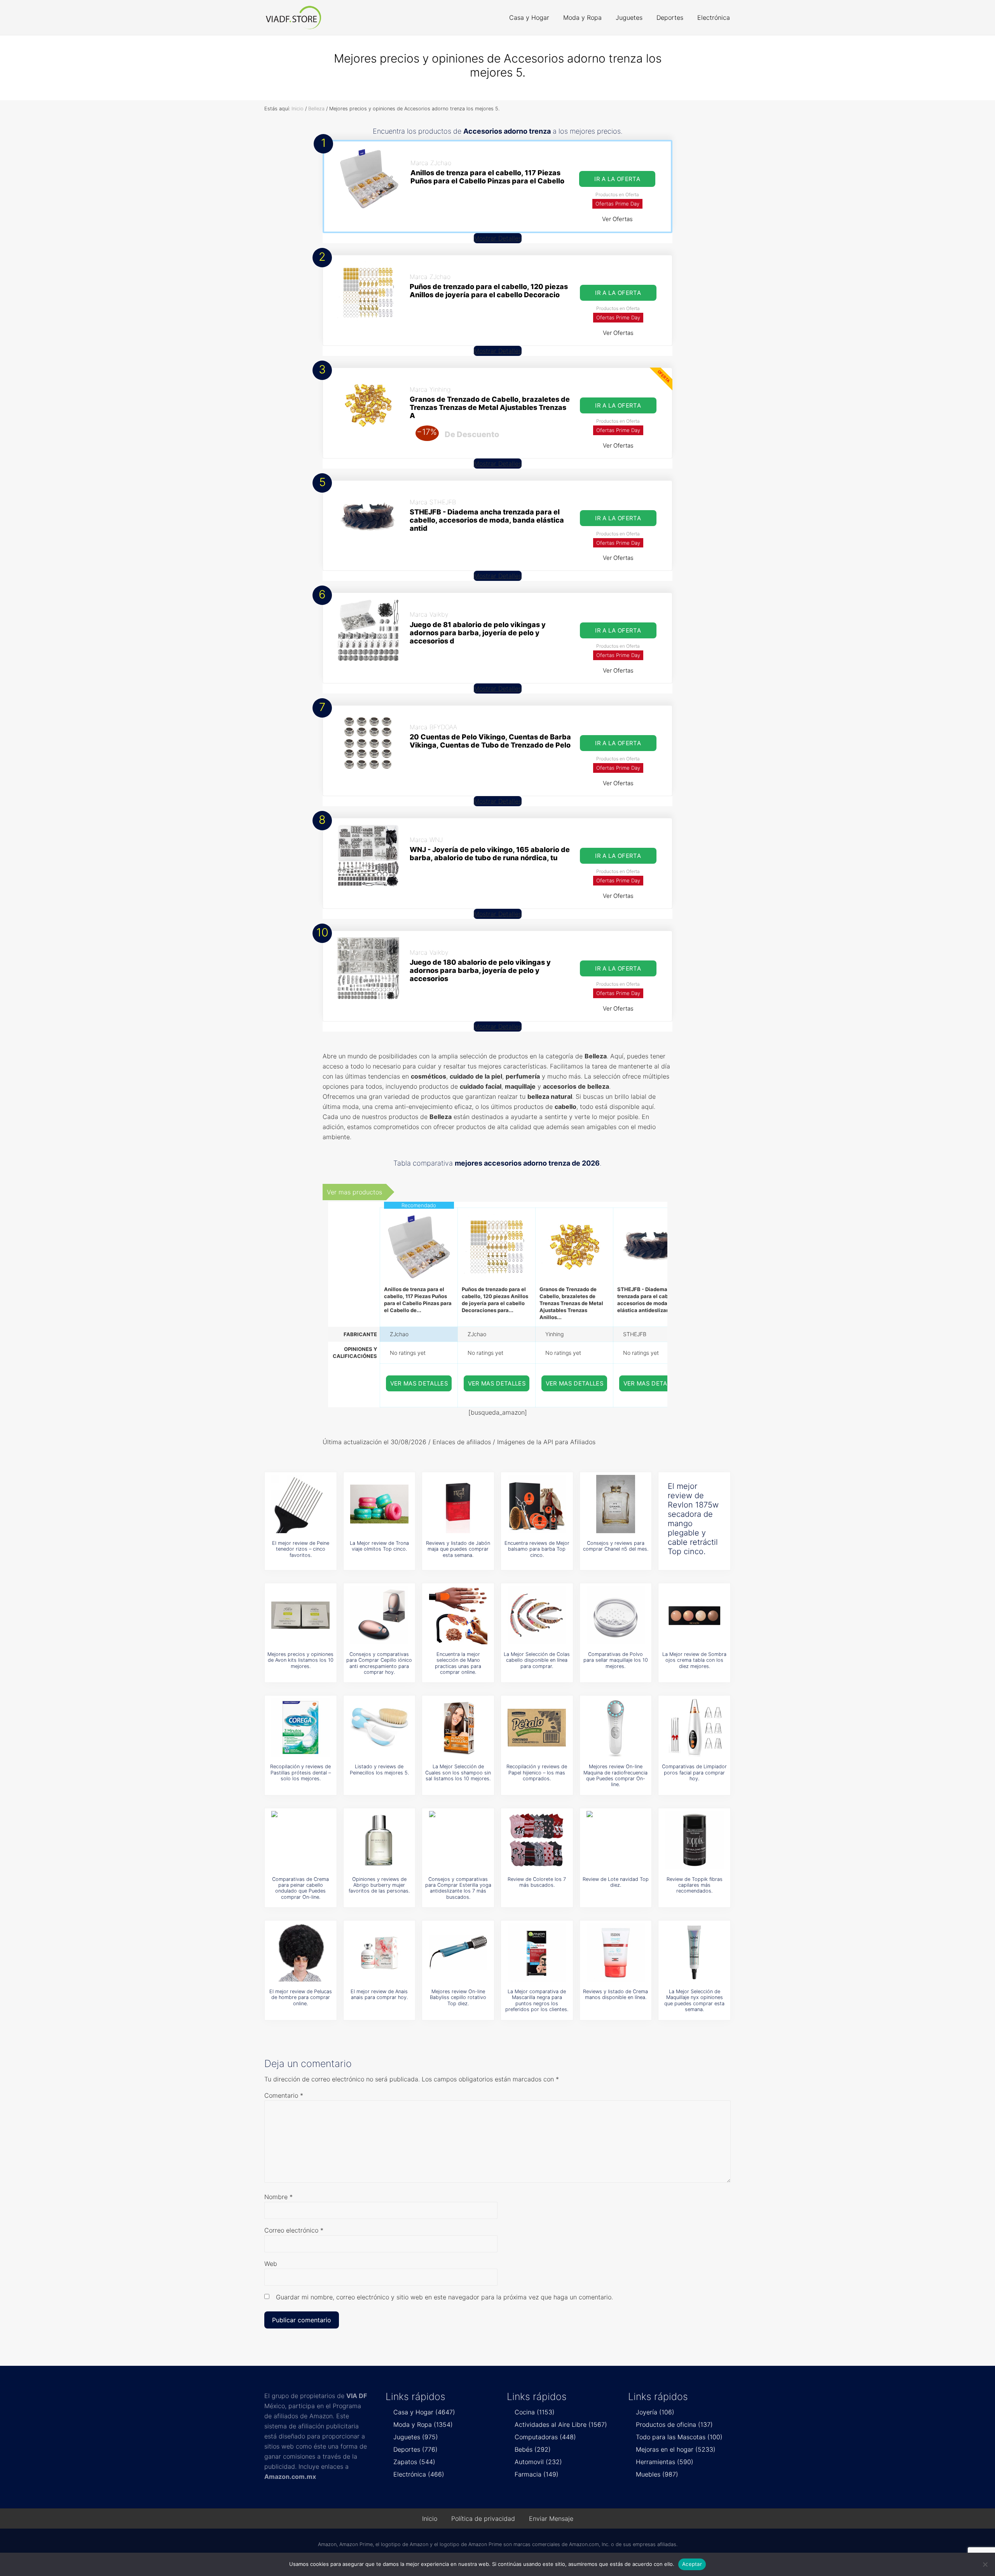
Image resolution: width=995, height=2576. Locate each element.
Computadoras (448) (545, 2437)
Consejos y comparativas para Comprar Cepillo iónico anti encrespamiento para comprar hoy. (379, 1663)
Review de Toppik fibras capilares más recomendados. (695, 1885)
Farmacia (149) (537, 2474)
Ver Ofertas (617, 219)
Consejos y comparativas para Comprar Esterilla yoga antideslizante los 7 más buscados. (458, 1888)
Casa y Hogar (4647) (424, 2412)
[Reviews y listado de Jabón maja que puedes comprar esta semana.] (458, 1504)
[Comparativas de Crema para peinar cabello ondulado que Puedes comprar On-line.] (300, 1840)
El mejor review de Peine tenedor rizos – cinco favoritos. (301, 1549)
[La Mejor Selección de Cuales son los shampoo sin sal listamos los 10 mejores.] (458, 1727)
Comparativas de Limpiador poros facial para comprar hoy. (694, 1773)
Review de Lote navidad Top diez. (616, 1882)
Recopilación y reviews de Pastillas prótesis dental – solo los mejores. (300, 1773)
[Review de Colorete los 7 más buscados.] (537, 1840)
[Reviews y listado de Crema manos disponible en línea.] (616, 1952)
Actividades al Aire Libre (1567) (561, 2424)
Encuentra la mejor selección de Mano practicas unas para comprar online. (458, 1663)
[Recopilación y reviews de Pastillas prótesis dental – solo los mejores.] (300, 1727)
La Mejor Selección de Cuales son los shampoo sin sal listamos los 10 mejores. (458, 1773)
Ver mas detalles (419, 1383)
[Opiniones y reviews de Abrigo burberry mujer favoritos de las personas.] (379, 1840)
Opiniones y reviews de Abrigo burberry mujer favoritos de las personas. (379, 1885)
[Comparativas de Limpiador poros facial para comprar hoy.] (695, 1727)
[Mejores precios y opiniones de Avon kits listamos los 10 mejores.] (300, 1615)
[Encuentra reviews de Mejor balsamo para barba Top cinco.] (537, 1504)
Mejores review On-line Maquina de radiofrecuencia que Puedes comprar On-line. (615, 1775)
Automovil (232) (538, 2462)
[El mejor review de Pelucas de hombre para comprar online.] (300, 1952)
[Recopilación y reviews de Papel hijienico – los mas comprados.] (537, 1727)
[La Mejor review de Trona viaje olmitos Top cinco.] (379, 1504)
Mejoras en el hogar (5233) (676, 2449)
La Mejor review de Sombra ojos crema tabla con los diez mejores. (694, 1660)
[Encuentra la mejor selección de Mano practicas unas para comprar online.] (458, 1615)
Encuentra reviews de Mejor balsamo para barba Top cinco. (537, 1549)
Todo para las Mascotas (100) (679, 2437)
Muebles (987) (657, 2474)
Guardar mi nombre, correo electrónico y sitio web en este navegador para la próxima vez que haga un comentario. (444, 2297)
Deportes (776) (415, 2449)
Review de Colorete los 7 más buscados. (537, 1882)
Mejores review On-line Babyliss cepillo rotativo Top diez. (458, 1997)
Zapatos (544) (414, 2462)
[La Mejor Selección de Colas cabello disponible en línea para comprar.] (537, 1615)
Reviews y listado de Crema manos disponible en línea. (615, 1994)
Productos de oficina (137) (674, 2424)
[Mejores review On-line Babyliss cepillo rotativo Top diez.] (458, 1952)
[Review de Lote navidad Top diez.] (616, 1840)
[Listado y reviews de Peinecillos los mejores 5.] (379, 1727)
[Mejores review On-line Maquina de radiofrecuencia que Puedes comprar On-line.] (616, 1727)
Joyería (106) (655, 2412)
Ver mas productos (354, 1192)
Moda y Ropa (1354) (423, 2424)
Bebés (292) (533, 2449)
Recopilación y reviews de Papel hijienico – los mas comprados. (537, 1773)
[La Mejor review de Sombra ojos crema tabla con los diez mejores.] (695, 1615)
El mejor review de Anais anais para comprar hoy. (379, 1994)
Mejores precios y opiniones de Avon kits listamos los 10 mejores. (300, 1660)
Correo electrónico (294, 2230)
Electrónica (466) (419, 2474)
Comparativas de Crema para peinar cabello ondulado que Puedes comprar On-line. (300, 1888)
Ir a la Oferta (617, 179)
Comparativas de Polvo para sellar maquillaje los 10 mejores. (616, 1660)
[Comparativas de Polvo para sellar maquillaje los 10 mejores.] (616, 1615)
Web (271, 2264)
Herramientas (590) (665, 2462)
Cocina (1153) (535, 2412)
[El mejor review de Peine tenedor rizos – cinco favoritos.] (300, 1504)
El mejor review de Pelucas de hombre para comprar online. (301, 1997)
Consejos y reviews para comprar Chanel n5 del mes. (616, 1546)
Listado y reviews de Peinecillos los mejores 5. (379, 1769)
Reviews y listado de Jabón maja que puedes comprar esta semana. (458, 1549)
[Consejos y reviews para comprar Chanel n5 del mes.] (616, 1504)
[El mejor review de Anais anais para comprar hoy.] (379, 1952)
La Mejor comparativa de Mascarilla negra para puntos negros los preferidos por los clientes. (537, 2000)
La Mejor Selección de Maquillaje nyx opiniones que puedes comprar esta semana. (694, 2000)
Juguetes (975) (416, 2437)
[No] (985, 2564)
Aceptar (692, 2564)
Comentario (284, 2095)
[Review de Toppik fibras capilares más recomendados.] (695, 1840)
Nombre (278, 2197)
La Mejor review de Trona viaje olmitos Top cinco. (379, 1546)
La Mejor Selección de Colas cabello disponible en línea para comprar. (537, 1660)
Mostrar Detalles (498, 238)
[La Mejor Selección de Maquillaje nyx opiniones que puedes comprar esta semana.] (695, 1952)
